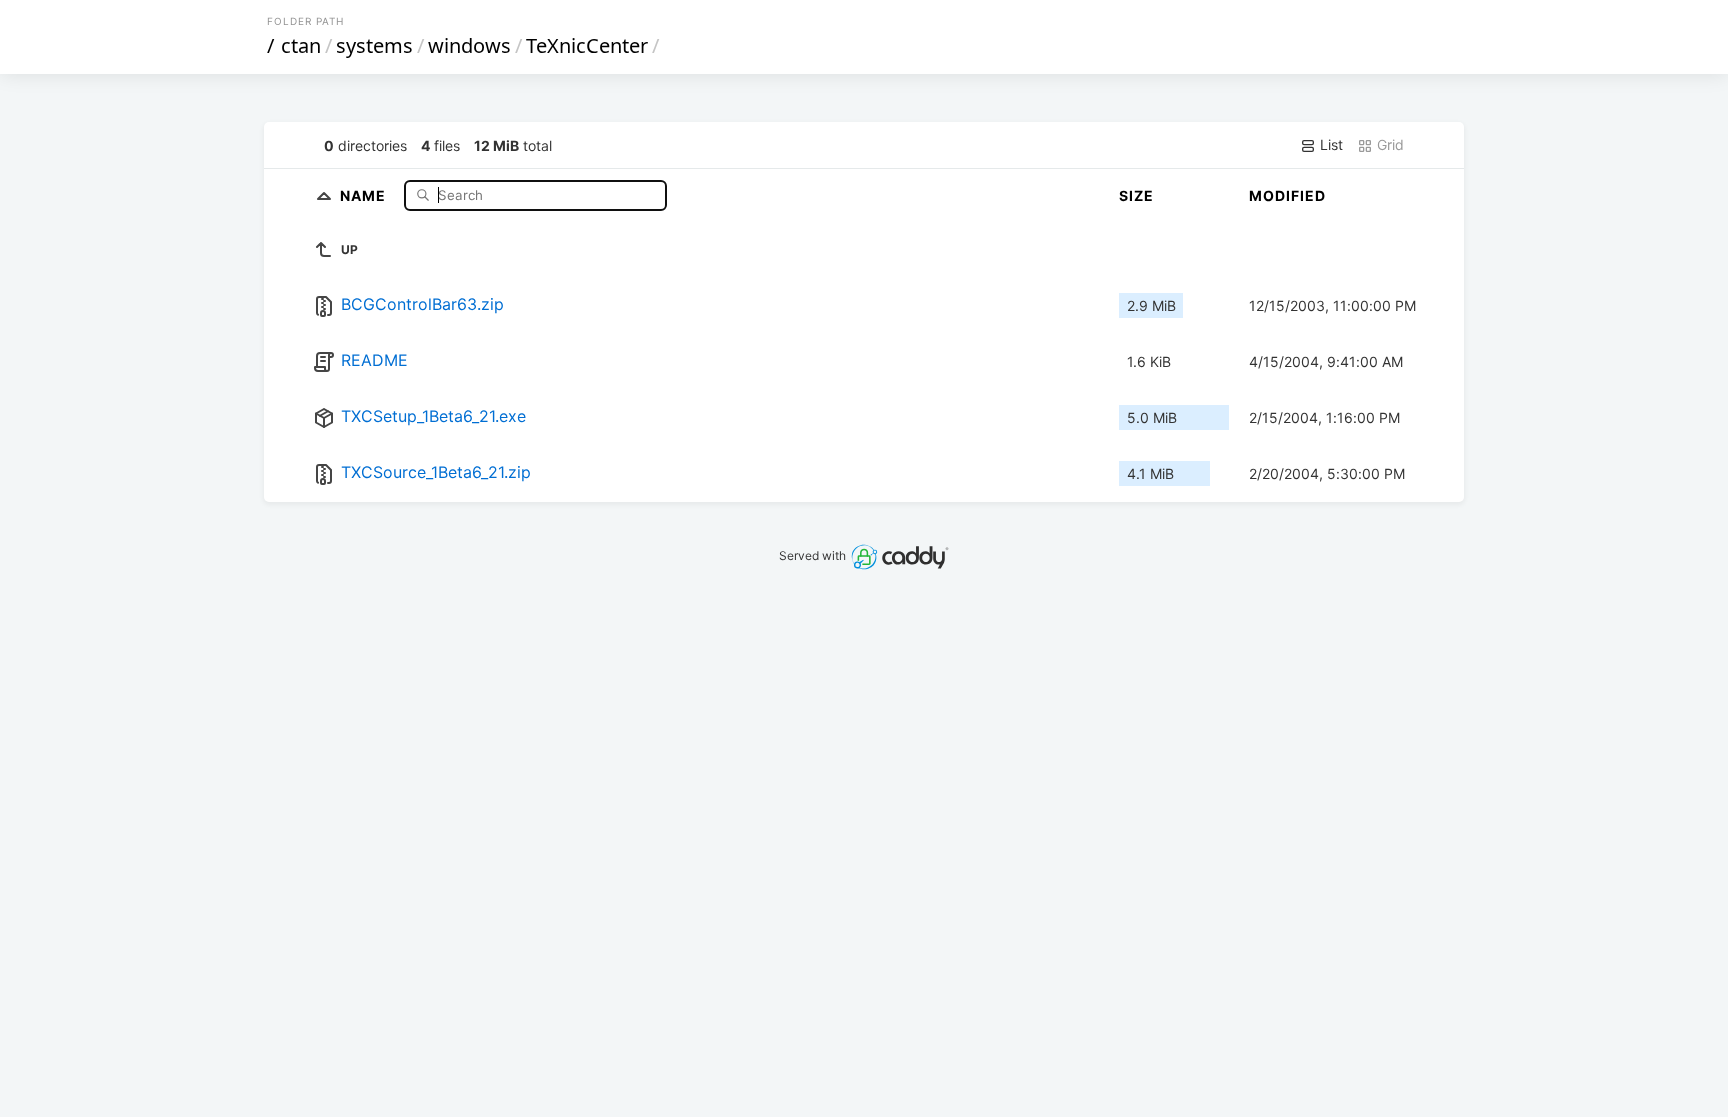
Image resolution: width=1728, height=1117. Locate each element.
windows (469, 45)
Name (365, 194)
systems (374, 45)
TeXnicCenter (587, 45)
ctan (301, 45)
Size (1136, 195)
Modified (1287, 195)
